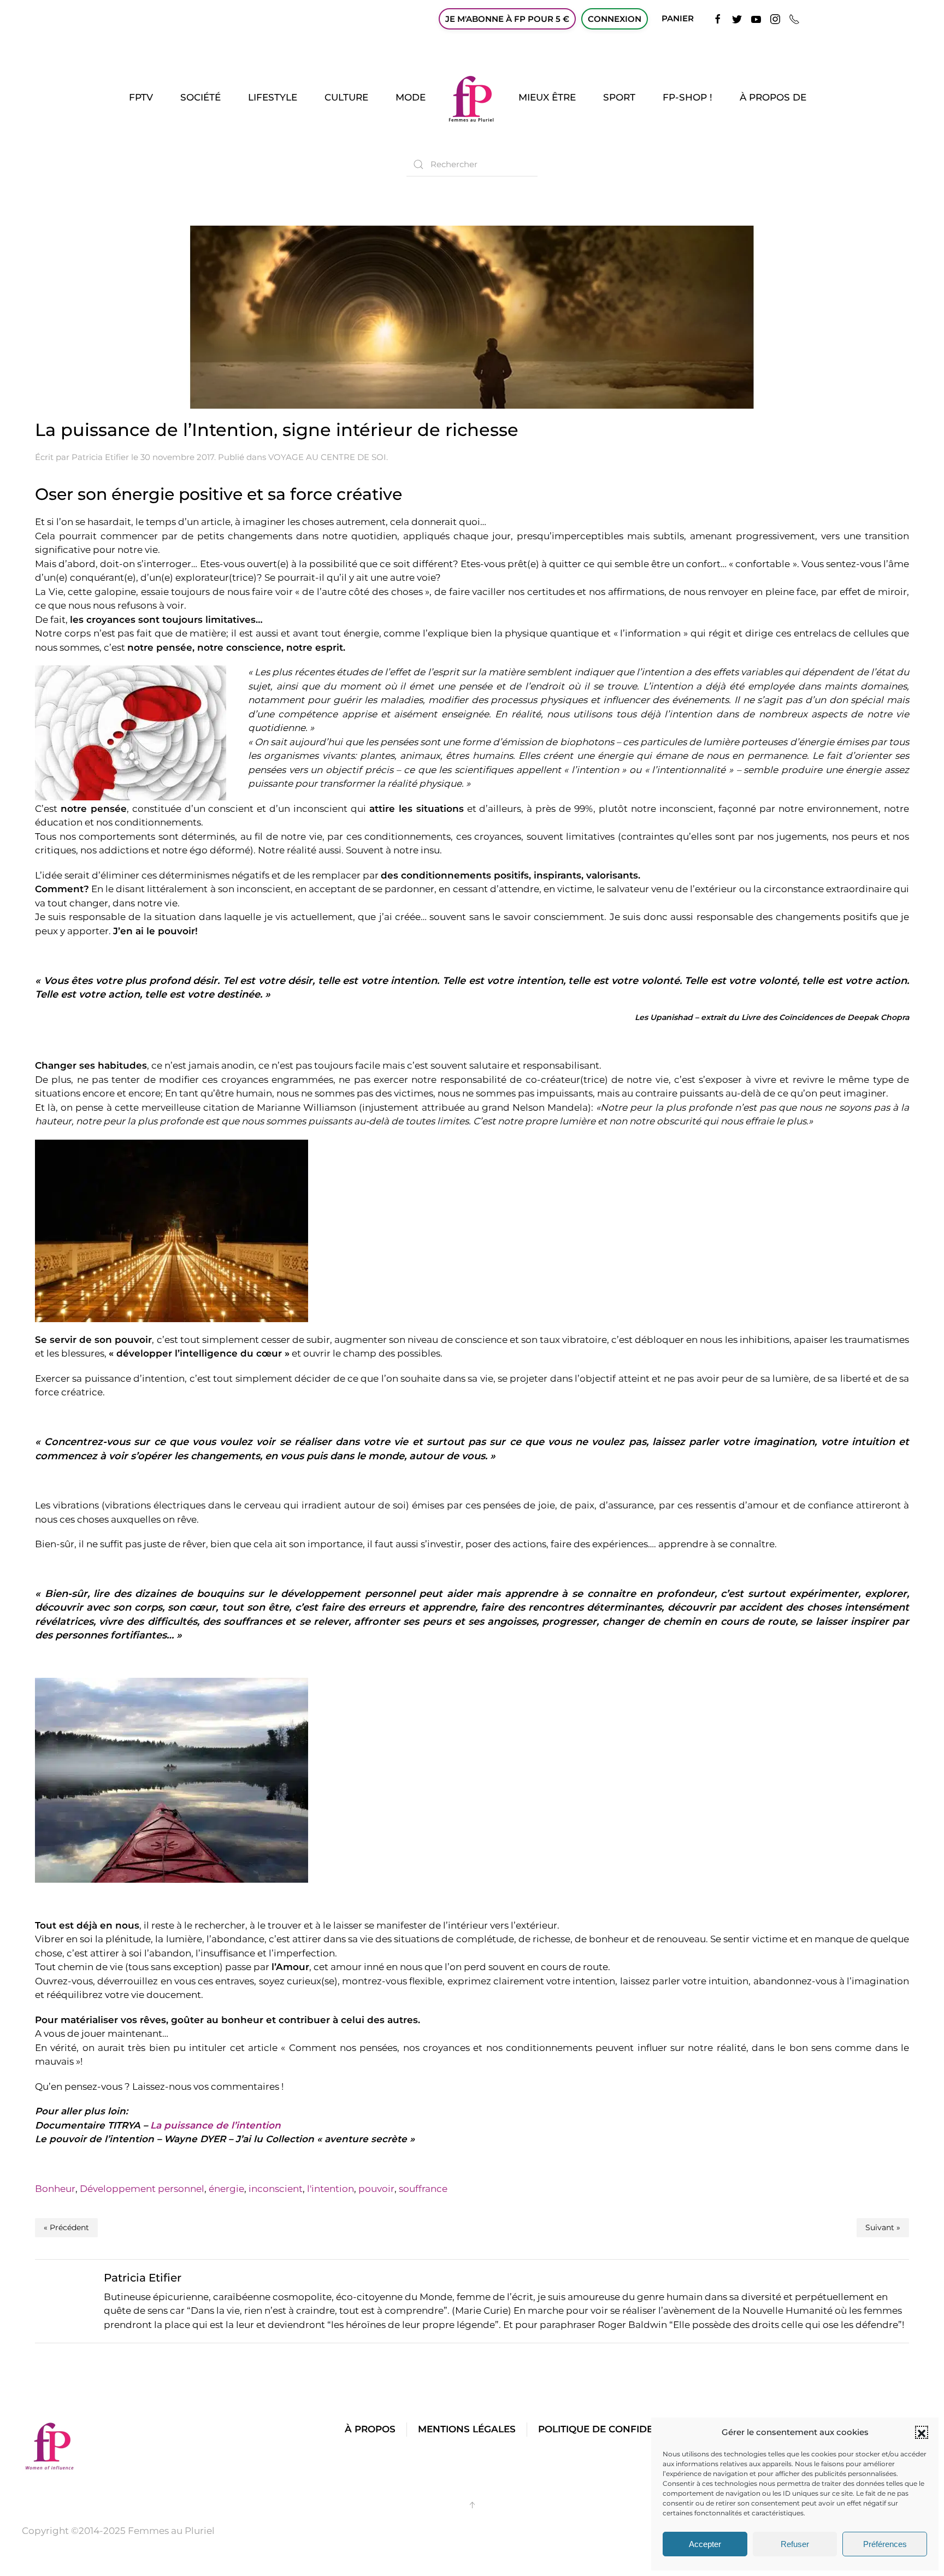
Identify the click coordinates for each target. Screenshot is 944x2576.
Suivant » (883, 2227)
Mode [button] (411, 97)
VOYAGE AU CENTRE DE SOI (327, 457)
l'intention (331, 2189)
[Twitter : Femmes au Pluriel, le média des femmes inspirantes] (737, 18)
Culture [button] (346, 97)
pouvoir (376, 2189)
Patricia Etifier (100, 457)
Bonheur (55, 2189)
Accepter (705, 2544)
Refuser (795, 2544)
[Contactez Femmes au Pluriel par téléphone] (794, 18)
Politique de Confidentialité (617, 2429)
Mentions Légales (467, 2429)
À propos (370, 2429)
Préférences (885, 2544)
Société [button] (200, 97)
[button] (922, 2432)
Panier (678, 18)
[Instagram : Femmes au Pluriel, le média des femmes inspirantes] (775, 18)
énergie (226, 2189)
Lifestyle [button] (273, 97)
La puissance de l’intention (216, 2125)
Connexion (615, 19)
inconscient (276, 2189)
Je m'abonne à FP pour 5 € (507, 19)
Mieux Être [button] (547, 97)
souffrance (423, 2189)
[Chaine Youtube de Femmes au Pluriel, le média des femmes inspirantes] (756, 18)
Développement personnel (142, 2189)
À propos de (773, 97)
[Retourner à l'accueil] (472, 98)
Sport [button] (619, 97)
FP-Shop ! (688, 97)
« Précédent (66, 2227)
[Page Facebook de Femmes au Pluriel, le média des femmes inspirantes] (718, 18)
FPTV (141, 97)
